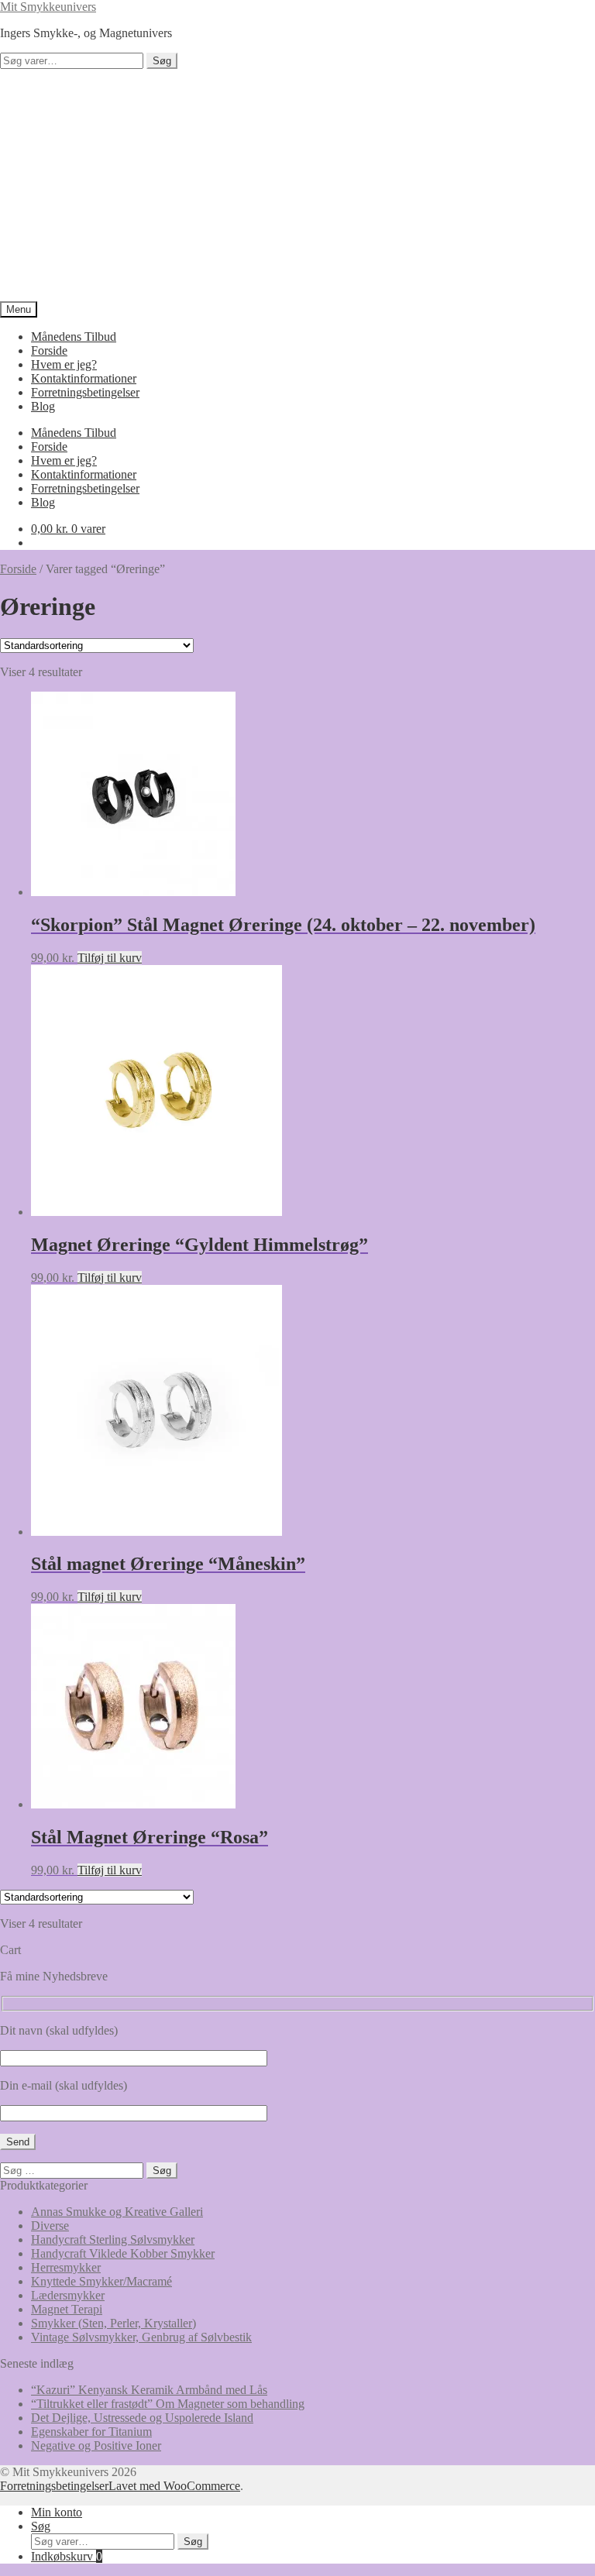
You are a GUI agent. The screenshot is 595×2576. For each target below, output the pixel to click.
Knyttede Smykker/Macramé (101, 2281)
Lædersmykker (68, 2295)
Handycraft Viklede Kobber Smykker (123, 2253)
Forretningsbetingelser (85, 392)
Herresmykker (66, 2267)
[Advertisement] (297, 185)
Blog (43, 406)
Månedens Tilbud (74, 337)
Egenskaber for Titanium (91, 2432)
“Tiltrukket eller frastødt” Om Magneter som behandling (168, 2404)
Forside (49, 350)
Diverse (50, 2226)
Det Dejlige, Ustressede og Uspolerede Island (142, 2418)
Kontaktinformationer (84, 378)
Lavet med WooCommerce (174, 2486)
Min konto (57, 2512)
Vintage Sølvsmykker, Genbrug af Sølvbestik (141, 2337)
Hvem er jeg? (64, 364)
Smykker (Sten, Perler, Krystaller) (113, 2323)
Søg (162, 61)
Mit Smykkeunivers (48, 7)
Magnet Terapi (67, 2309)
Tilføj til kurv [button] (110, 958)
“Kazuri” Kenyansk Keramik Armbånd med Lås (149, 2390)
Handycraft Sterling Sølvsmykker (113, 2239)
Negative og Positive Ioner (96, 2445)
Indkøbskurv (67, 2556)
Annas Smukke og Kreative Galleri (117, 2212)
